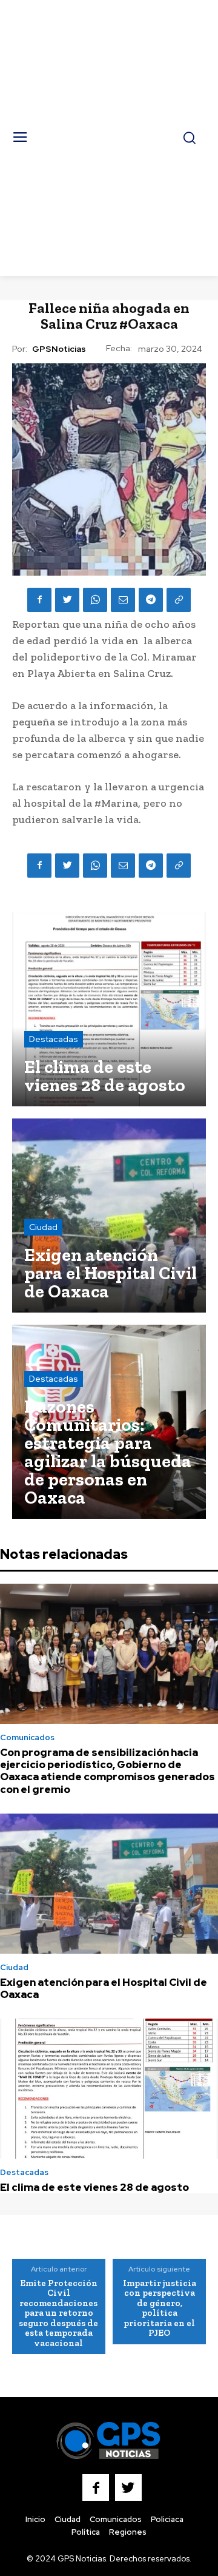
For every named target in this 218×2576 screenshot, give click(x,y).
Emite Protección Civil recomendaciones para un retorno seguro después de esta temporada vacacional (58, 2313)
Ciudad (43, 1227)
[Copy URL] (179, 600)
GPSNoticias (59, 349)
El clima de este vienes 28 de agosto (94, 2187)
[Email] (123, 600)
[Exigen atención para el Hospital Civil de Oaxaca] (109, 1216)
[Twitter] (67, 600)
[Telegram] (151, 600)
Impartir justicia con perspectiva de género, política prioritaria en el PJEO (160, 2308)
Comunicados (27, 1737)
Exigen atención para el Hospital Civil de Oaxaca (104, 1988)
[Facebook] (39, 600)
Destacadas (54, 1039)
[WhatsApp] (95, 600)
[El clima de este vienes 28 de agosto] (109, 1009)
